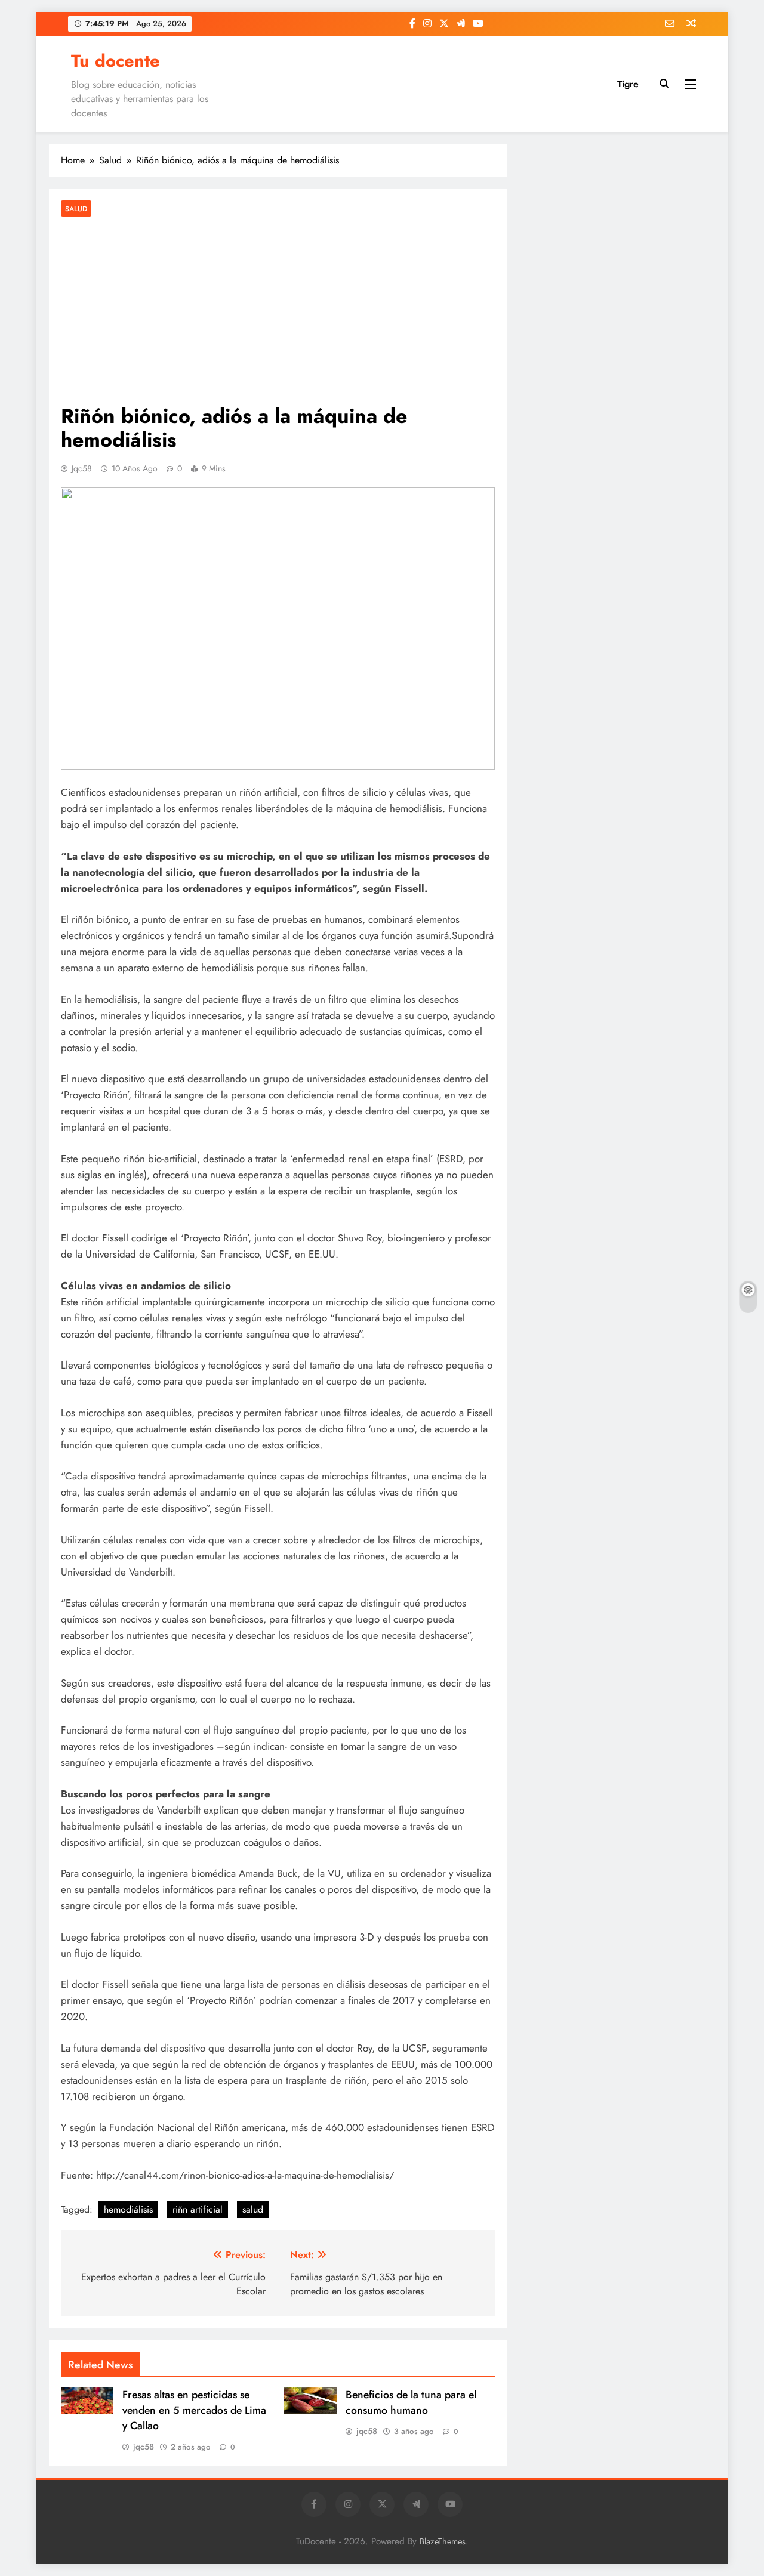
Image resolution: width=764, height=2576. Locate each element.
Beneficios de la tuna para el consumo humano (411, 2402)
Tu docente (115, 61)
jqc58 (82, 468)
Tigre (628, 84)
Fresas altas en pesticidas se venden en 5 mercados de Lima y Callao (194, 2410)
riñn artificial (198, 2209)
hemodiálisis (128, 2209)
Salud (76, 209)
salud (253, 2209)
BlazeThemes (443, 2541)
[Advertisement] (278, 312)
